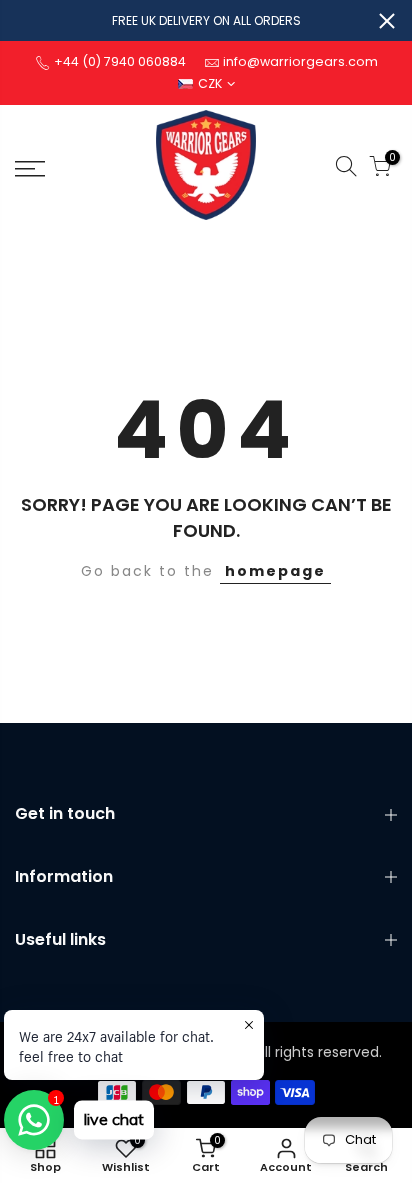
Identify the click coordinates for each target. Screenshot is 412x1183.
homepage (275, 571)
